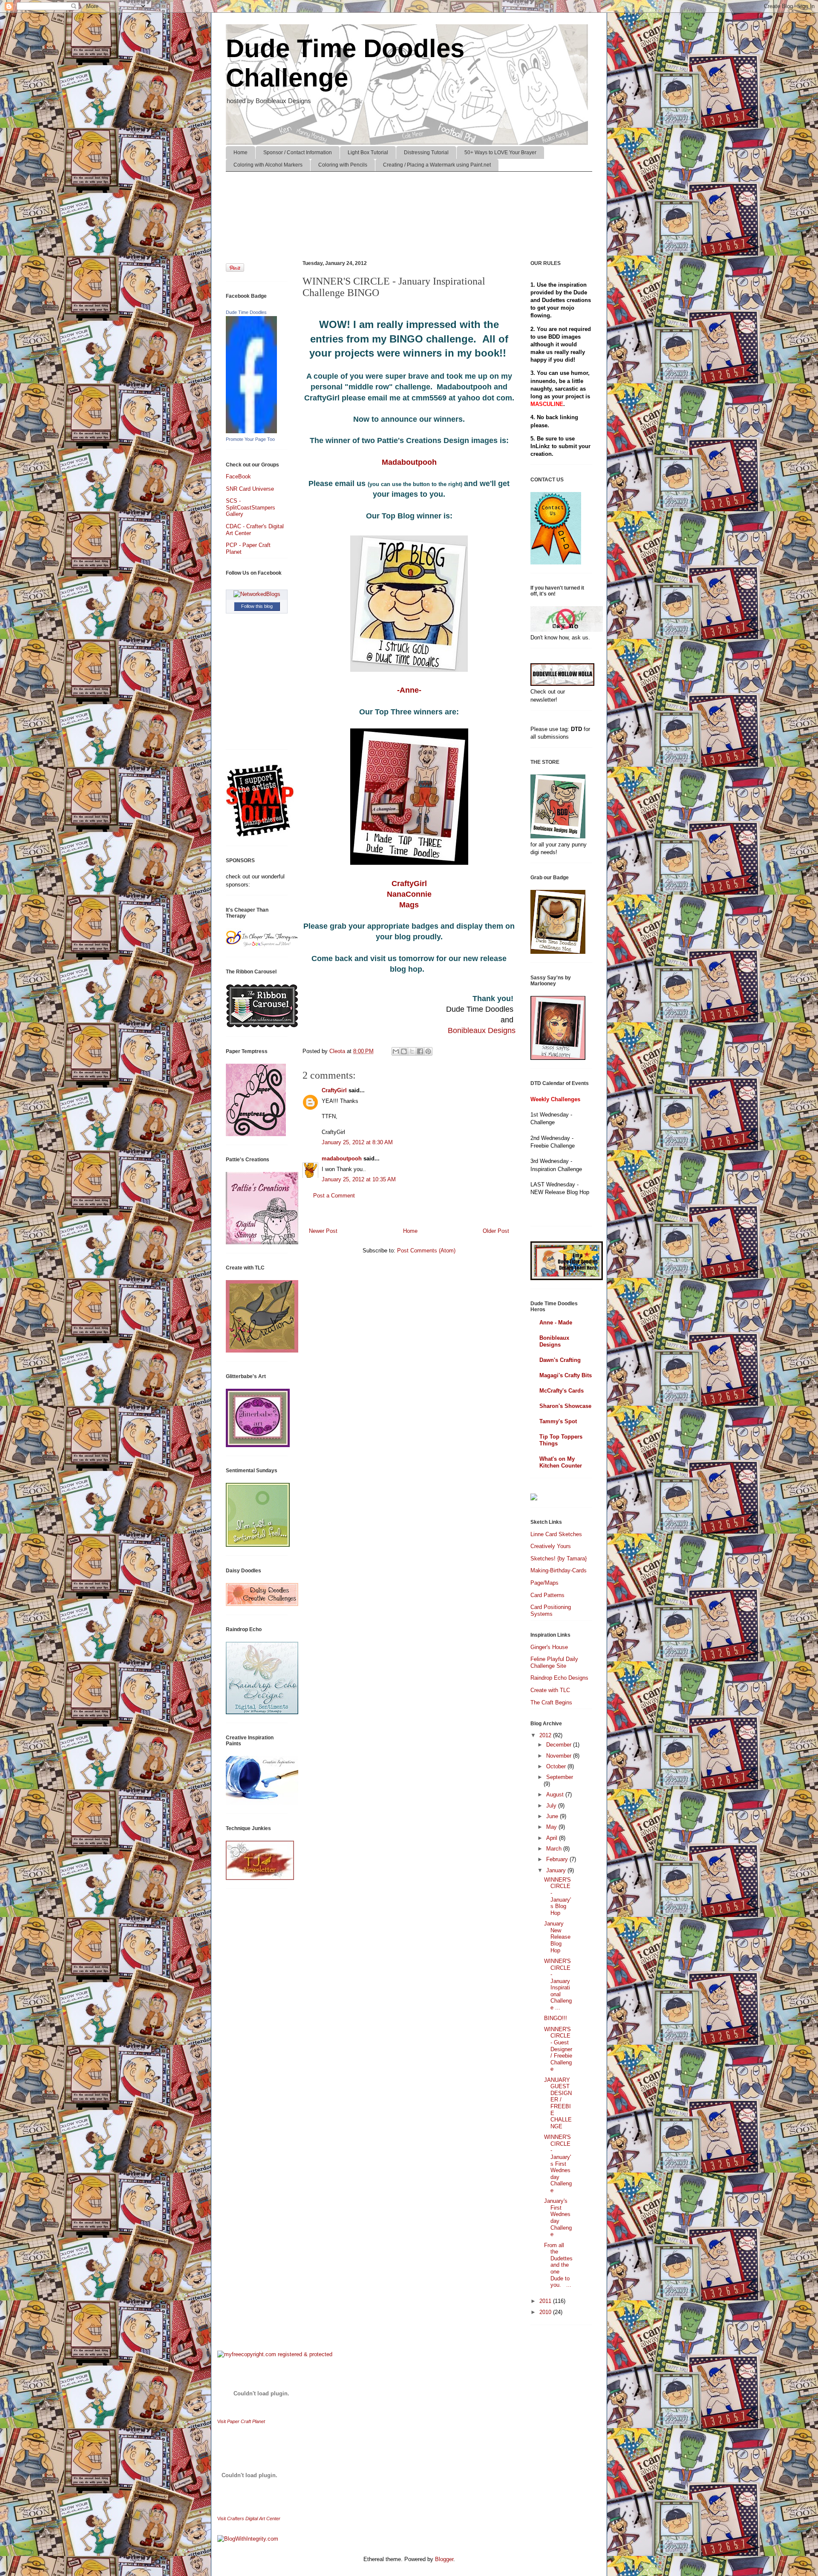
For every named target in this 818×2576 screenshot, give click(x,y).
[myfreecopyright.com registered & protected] (275, 2354)
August (556, 1795)
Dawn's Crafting (560, 1360)
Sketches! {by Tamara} (559, 1559)
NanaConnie (409, 894)
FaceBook (238, 476)
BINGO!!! (556, 2018)
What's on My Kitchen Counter (561, 1462)
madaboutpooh (342, 1158)
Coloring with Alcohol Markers (268, 165)
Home (241, 153)
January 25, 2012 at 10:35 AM (359, 1179)
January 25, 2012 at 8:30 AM (357, 1142)
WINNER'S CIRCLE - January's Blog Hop (557, 1896)
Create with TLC (550, 1690)
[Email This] (396, 1051)
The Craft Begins (551, 1702)
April (553, 1838)
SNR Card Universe (250, 489)
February (558, 1859)
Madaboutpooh (409, 462)
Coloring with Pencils (343, 165)
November (560, 1756)
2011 (546, 2301)
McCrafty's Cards (562, 1391)
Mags (409, 905)
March (555, 1849)
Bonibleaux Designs (482, 1030)
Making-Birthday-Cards (559, 1570)
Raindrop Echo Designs (559, 1678)
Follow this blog (257, 606)
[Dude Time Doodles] (251, 431)
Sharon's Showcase (565, 1406)
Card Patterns (547, 1595)
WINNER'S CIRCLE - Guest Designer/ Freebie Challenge (558, 2049)
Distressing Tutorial (426, 153)
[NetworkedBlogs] (257, 594)
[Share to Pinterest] (428, 1051)
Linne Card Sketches (556, 1534)
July (552, 1806)
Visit (241, 2421)
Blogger (444, 2559)
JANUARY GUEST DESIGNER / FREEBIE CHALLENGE (558, 2103)
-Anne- (409, 690)
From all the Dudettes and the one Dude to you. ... (558, 2265)
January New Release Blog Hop (557, 1937)
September (560, 1777)
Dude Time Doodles (246, 312)
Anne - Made (556, 1323)
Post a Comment (334, 1196)
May (552, 1827)
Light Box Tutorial (368, 153)
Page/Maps (544, 1583)
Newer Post (323, 1231)
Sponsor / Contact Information (298, 153)
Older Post (496, 1231)
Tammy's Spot (558, 1421)
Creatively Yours (551, 1546)
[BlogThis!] (404, 1051)
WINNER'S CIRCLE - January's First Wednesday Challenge (558, 2164)
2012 (546, 1735)
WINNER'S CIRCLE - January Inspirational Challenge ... (558, 1984)
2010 (546, 2312)
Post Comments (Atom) (426, 1251)
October (557, 1766)
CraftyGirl (409, 884)
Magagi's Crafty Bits (566, 1375)
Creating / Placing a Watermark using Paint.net (437, 165)
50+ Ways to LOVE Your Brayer (500, 153)
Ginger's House (549, 1647)
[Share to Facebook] (420, 1051)
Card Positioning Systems (551, 1610)
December (560, 1745)
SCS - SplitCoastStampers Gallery (251, 507)
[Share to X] (412, 1051)
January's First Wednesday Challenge (558, 2218)
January (557, 1870)
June (553, 1816)
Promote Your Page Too (250, 439)
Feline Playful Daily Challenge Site (554, 1662)
